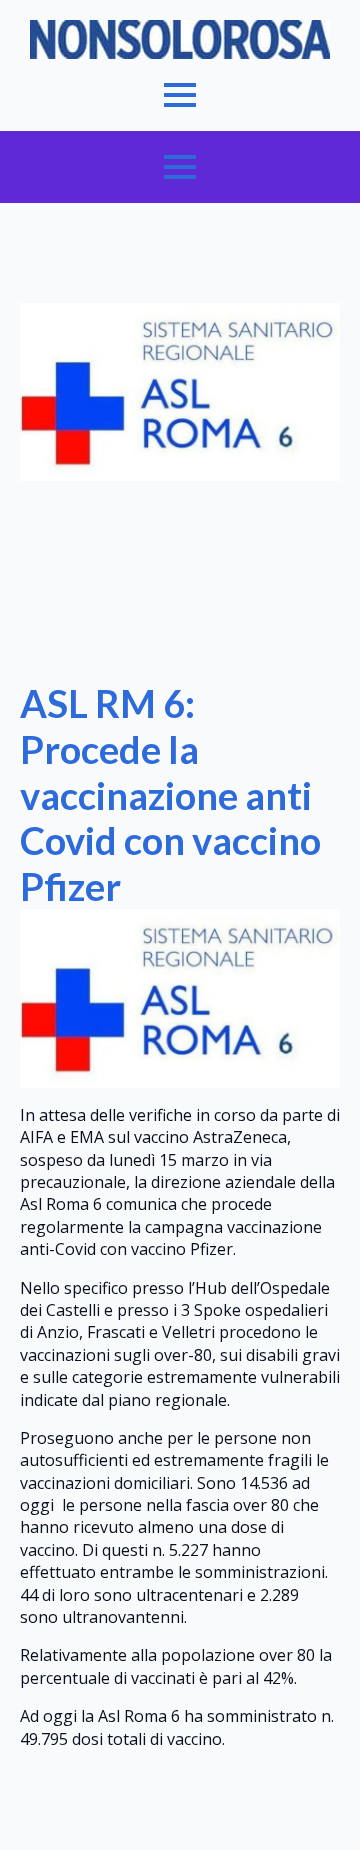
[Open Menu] (180, 95)
